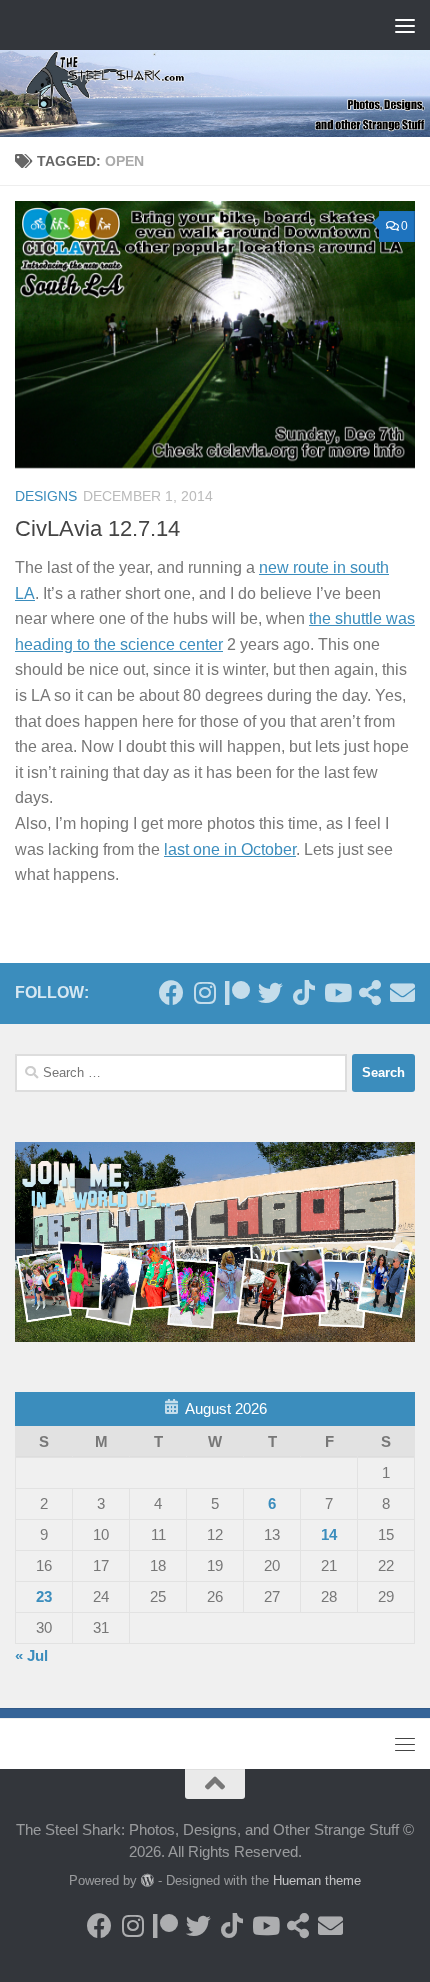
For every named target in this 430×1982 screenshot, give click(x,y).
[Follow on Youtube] (336, 992)
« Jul (31, 1655)
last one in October (230, 849)
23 (44, 1596)
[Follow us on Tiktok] (303, 992)
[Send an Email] (402, 992)
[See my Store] (369, 992)
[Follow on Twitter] (270, 992)
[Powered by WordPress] (147, 1880)
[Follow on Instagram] (204, 992)
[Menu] (405, 25)
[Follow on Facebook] (171, 992)
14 (329, 1534)
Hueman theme (317, 1880)
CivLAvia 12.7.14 (97, 528)
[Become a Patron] (237, 992)
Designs (46, 496)
